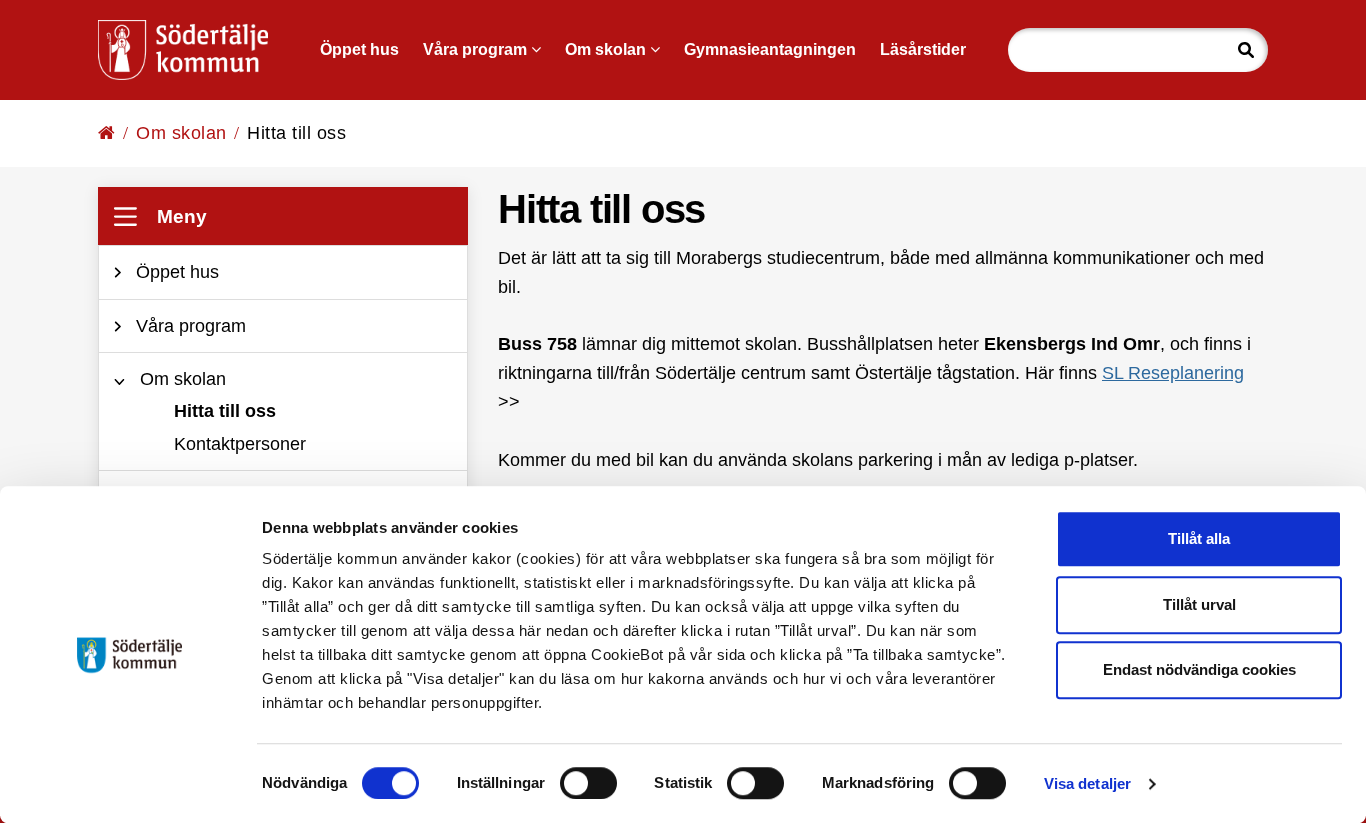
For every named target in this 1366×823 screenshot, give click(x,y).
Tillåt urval (1199, 604)
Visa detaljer (1087, 783)
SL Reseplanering (1173, 373)
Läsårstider (923, 49)
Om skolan (181, 133)
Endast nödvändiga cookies (1199, 669)
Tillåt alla (1199, 538)
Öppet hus (359, 49)
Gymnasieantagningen (770, 49)
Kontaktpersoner (240, 444)
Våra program (477, 49)
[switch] (588, 783)
